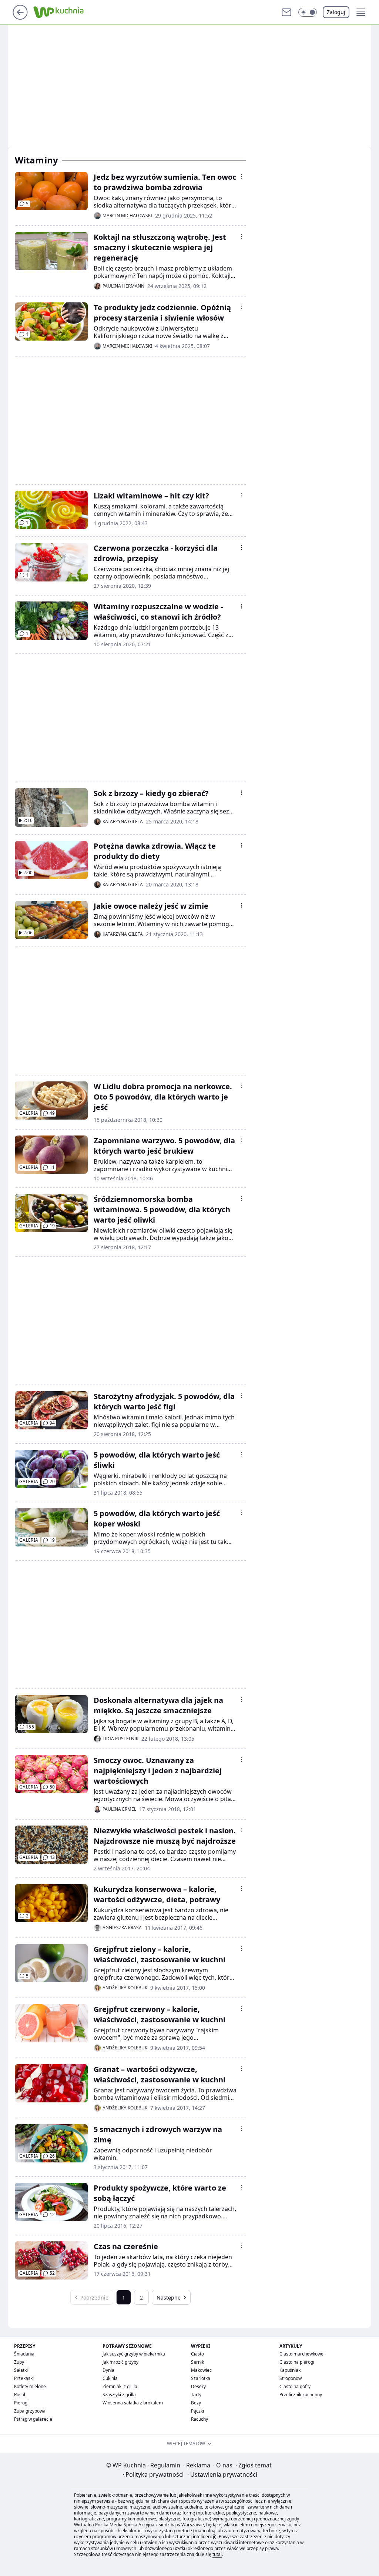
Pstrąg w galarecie (33, 2419)
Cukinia (110, 2378)
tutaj (217, 2554)
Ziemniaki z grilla (120, 2386)
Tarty (196, 2395)
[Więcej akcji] (241, 176)
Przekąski (24, 2378)
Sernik (197, 2362)
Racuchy (199, 2419)
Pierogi (21, 2403)
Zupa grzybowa (30, 2411)
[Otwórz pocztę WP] (286, 12)
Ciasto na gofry (295, 2386)
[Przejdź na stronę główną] (20, 17)
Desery (198, 2386)
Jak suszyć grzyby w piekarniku (134, 2354)
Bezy (196, 2403)
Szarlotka (201, 2378)
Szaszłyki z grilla (119, 2395)
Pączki (197, 2411)
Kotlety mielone (30, 2386)
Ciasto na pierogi (297, 2362)
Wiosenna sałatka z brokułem (133, 2403)
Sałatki (21, 2370)
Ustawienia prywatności (222, 2474)
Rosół (20, 2395)
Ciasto (197, 2354)
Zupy (19, 2362)
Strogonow (291, 2378)
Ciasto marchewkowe (301, 2354)
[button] (308, 12)
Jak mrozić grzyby (120, 2362)
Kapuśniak (290, 2370)
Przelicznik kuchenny (301, 2395)
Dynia (108, 2370)
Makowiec (201, 2370)
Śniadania (24, 2354)
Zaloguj (336, 12)
